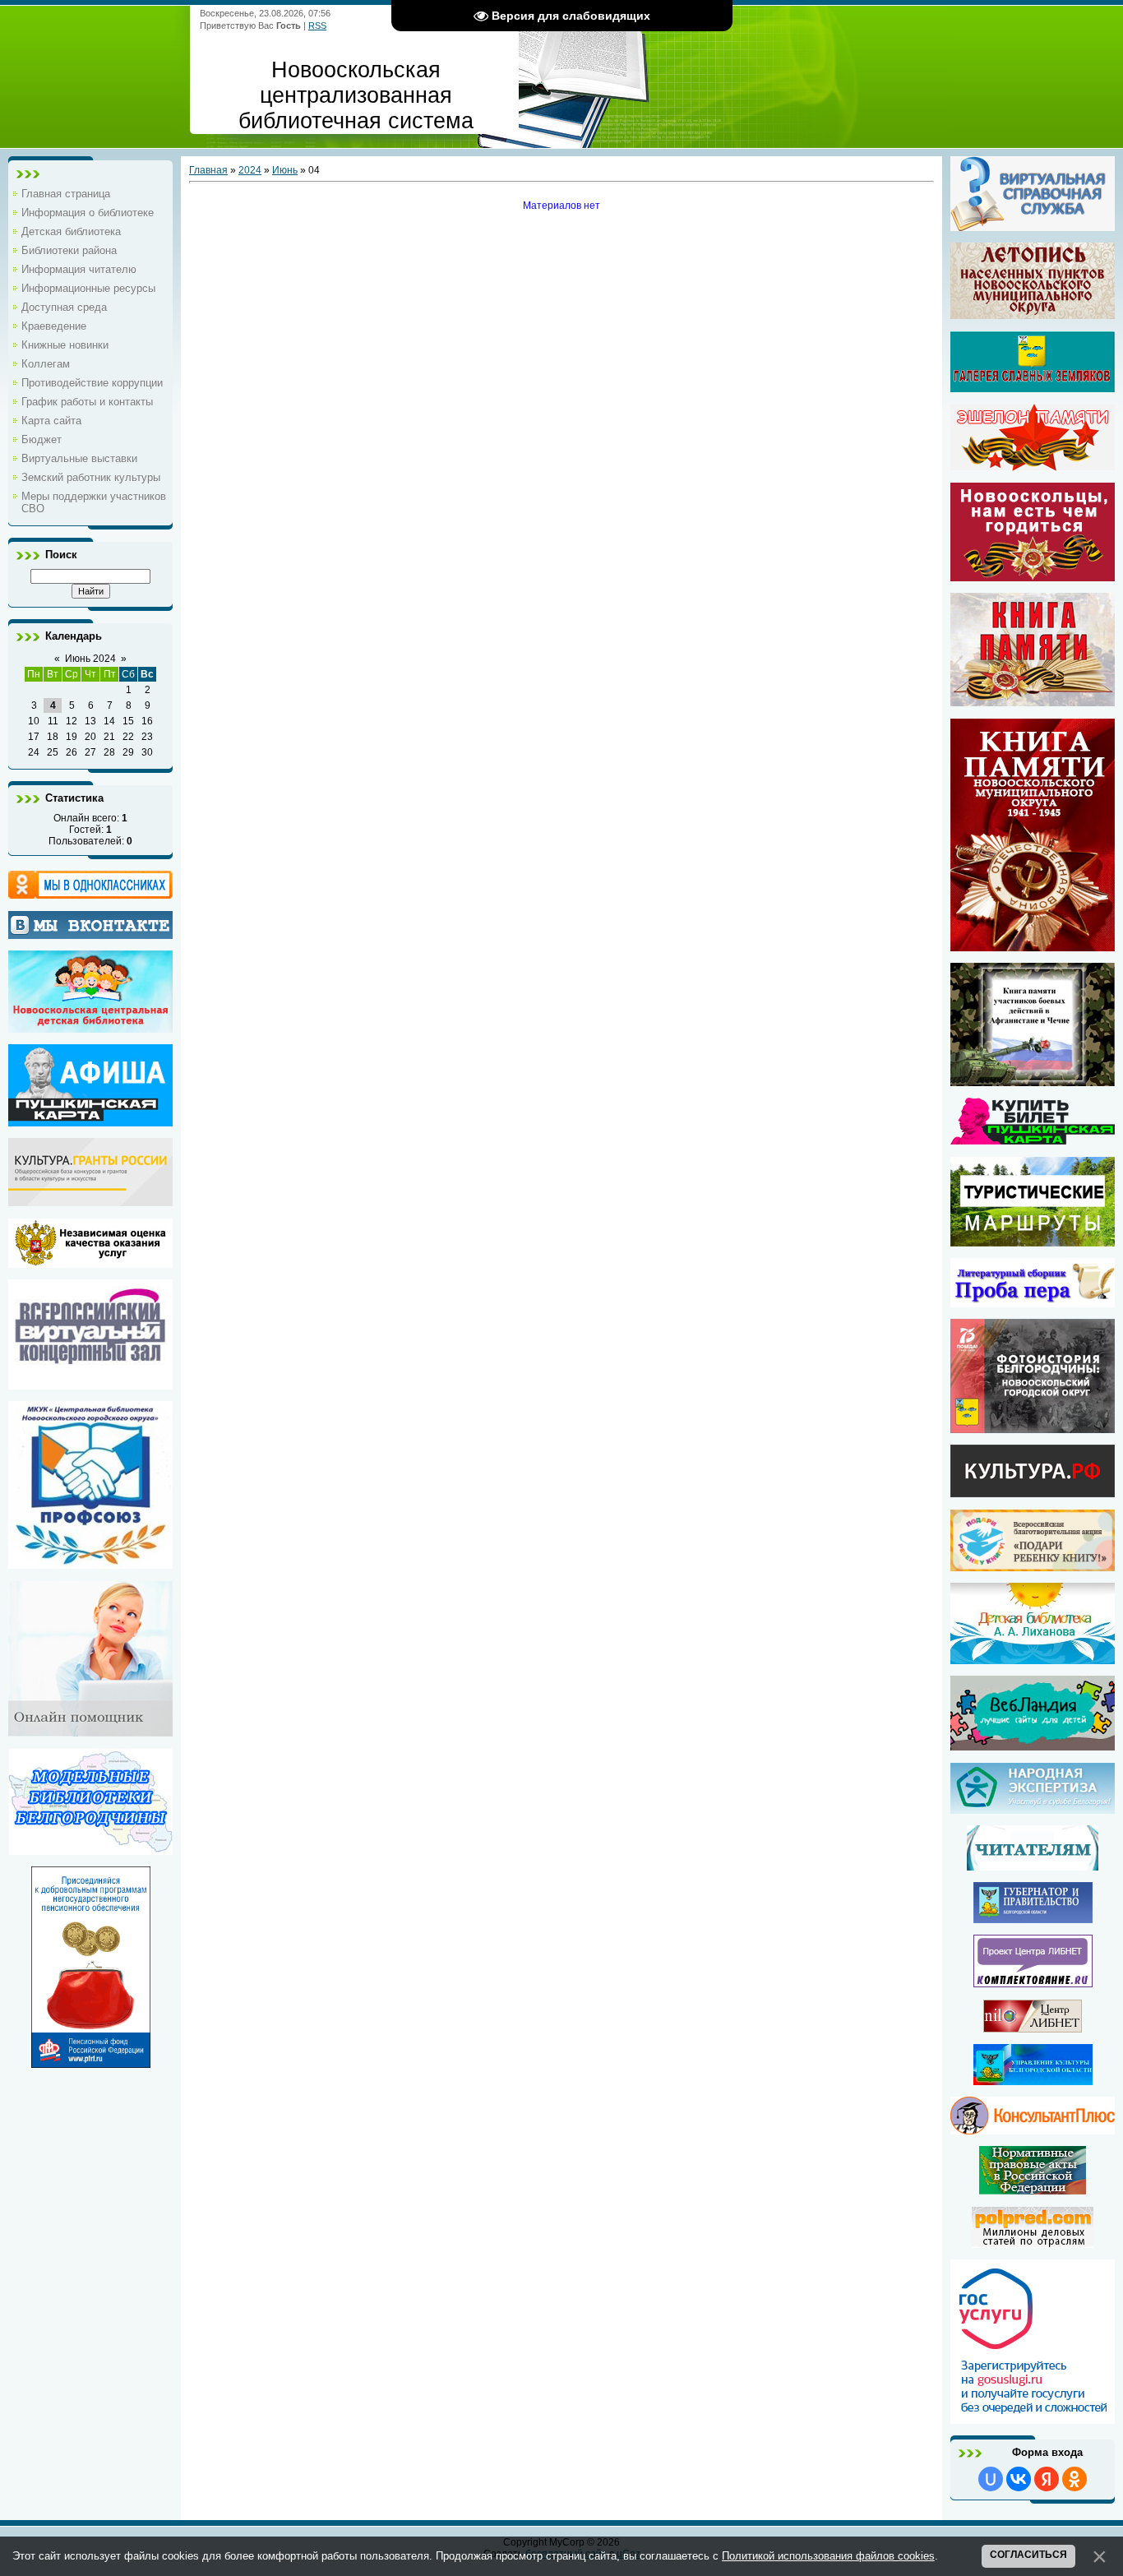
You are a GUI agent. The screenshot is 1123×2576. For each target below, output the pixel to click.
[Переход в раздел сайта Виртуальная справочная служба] (1033, 225)
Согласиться (1028, 2555)
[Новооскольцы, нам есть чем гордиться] (1033, 576)
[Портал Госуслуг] (1033, 2418)
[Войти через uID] (991, 2479)
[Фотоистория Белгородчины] (1033, 1427)
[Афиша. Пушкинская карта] (90, 1121)
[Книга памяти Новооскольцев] (1033, 701)
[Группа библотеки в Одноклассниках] (90, 885)
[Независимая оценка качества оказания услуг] (90, 1262)
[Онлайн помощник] (90, 1731)
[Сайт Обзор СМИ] (1033, 2242)
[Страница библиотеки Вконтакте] (90, 925)
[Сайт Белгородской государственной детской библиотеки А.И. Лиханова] (1033, 1623)
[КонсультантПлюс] (1033, 2129)
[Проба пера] (1033, 1302)
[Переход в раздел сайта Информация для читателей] (1033, 1865)
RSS (317, 25)
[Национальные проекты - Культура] (1033, 1491)
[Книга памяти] (1033, 946)
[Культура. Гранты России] (90, 1200)
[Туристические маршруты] (1033, 1241)
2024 (250, 170)
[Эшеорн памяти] (1033, 437)
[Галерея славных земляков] (1033, 362)
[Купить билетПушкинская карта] (1033, 1139)
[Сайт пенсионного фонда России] (91, 2062)
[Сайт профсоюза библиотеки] (90, 1563)
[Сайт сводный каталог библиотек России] (1033, 1982)
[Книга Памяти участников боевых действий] (1033, 1080)
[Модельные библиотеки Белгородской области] (90, 1849)
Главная (208, 170)
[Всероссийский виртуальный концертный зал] (90, 1384)
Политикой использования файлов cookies (828, 2556)
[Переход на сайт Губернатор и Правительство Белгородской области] (1033, 1917)
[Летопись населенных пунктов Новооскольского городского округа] (1033, 281)
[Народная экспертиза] (1033, 1808)
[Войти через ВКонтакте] (1019, 2479)
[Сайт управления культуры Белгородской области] (1033, 2079)
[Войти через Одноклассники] (1074, 2479)
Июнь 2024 (90, 659)
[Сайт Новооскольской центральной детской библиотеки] (90, 1027)
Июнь (285, 170)
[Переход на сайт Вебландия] (1033, 1745)
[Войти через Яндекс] (1047, 2479)
